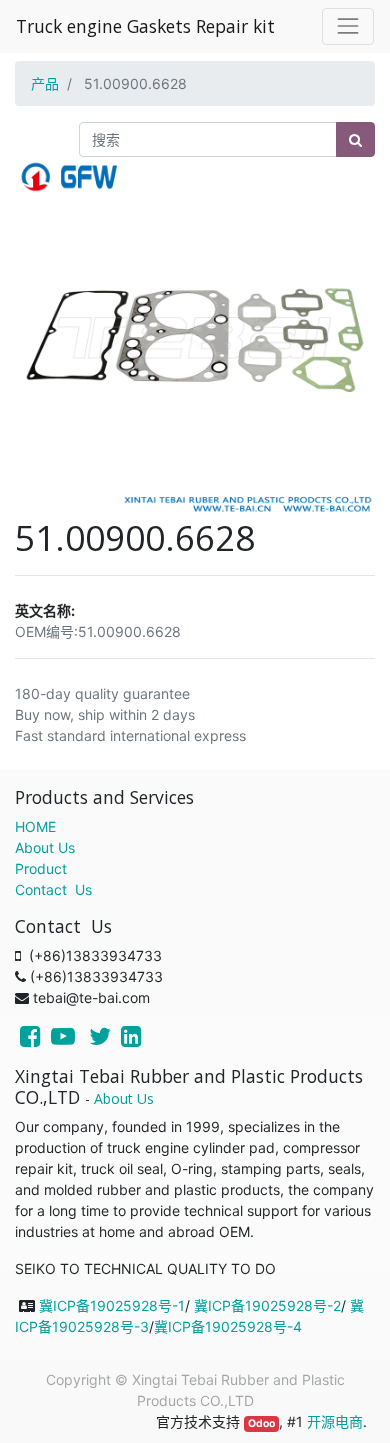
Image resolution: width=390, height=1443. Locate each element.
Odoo (261, 1423)
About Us (45, 847)
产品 (45, 83)
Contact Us (53, 889)
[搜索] (355, 139)
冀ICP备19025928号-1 (112, 1305)
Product (41, 868)
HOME (35, 826)
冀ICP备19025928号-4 (228, 1326)
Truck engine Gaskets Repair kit (145, 26)
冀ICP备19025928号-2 (267, 1305)
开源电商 (335, 1421)
